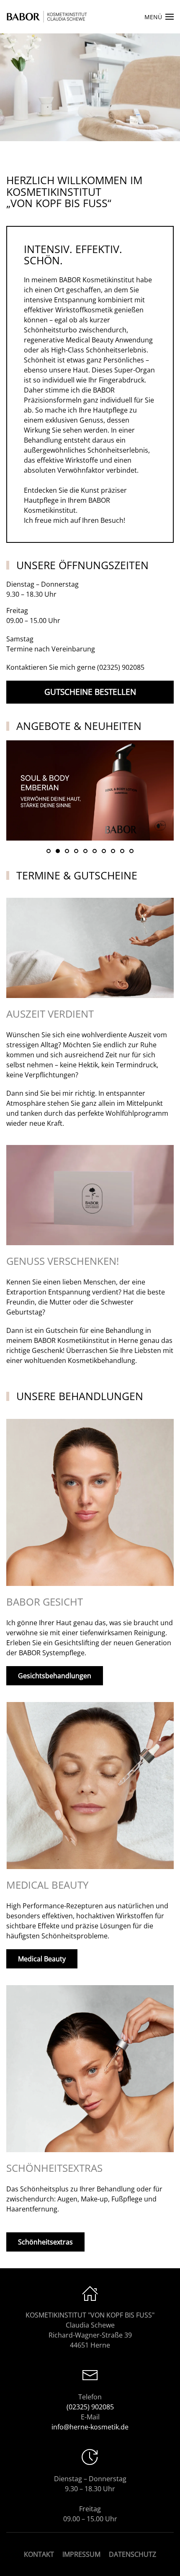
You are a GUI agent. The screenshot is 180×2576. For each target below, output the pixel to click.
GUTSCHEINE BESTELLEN (90, 692)
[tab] (49, 851)
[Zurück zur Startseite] (48, 17)
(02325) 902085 (121, 667)
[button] (159, 17)
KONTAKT (39, 2554)
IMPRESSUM (81, 2554)
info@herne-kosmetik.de (90, 2427)
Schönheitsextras (45, 2242)
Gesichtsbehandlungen (55, 1676)
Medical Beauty (42, 1959)
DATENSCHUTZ (132, 2554)
